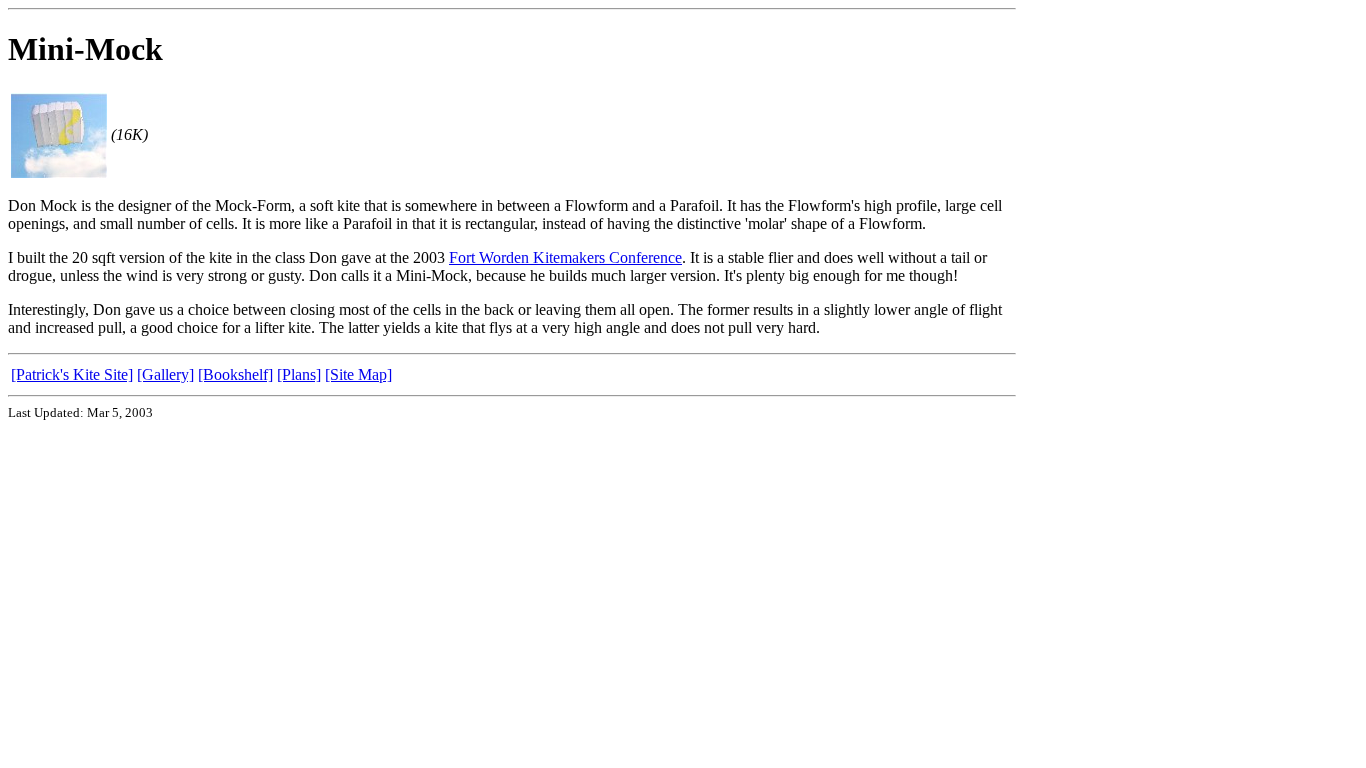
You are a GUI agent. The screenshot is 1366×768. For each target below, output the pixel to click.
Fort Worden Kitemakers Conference (565, 257)
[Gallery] (165, 374)
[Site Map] (358, 374)
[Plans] (299, 374)
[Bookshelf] (235, 374)
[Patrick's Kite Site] (72, 374)
